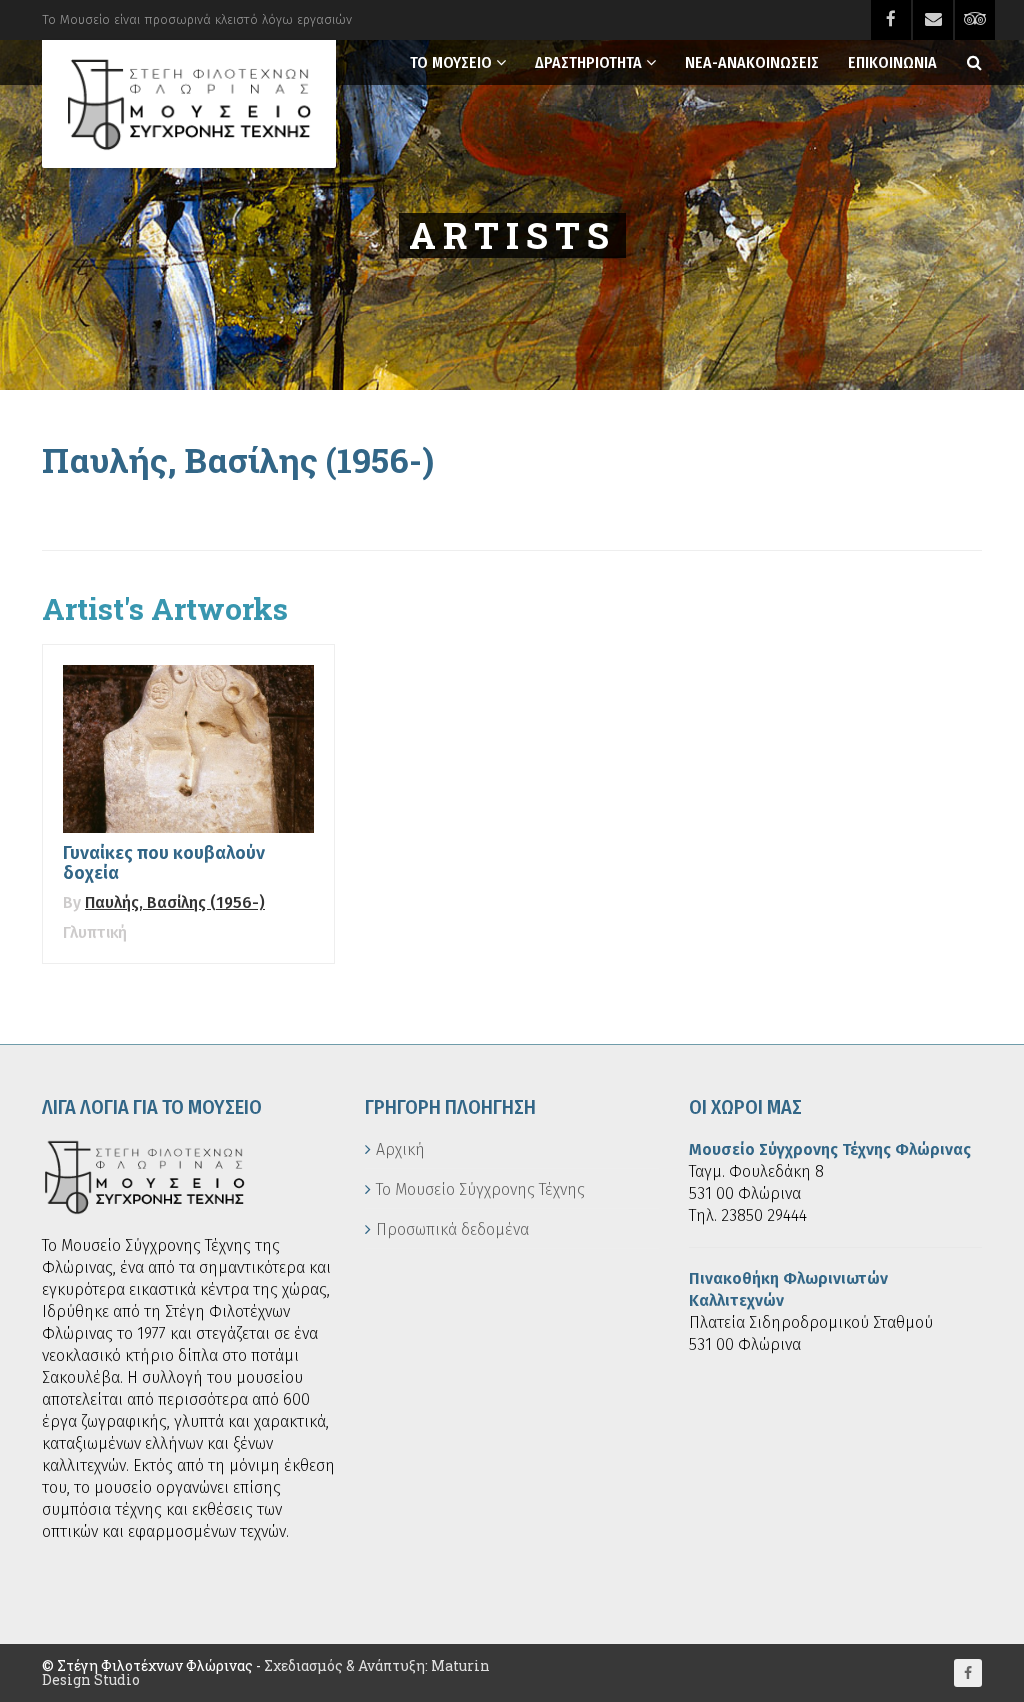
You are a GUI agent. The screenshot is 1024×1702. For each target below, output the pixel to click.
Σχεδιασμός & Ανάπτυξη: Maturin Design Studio (266, 1672)
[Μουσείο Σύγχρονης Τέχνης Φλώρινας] (189, 104)
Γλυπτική (95, 932)
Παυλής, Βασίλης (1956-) (175, 902)
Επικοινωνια (892, 62)
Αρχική (400, 1149)
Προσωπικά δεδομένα (452, 1229)
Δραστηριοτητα (588, 62)
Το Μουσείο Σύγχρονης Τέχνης (480, 1189)
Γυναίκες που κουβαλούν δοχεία (164, 863)
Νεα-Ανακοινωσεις (752, 62)
